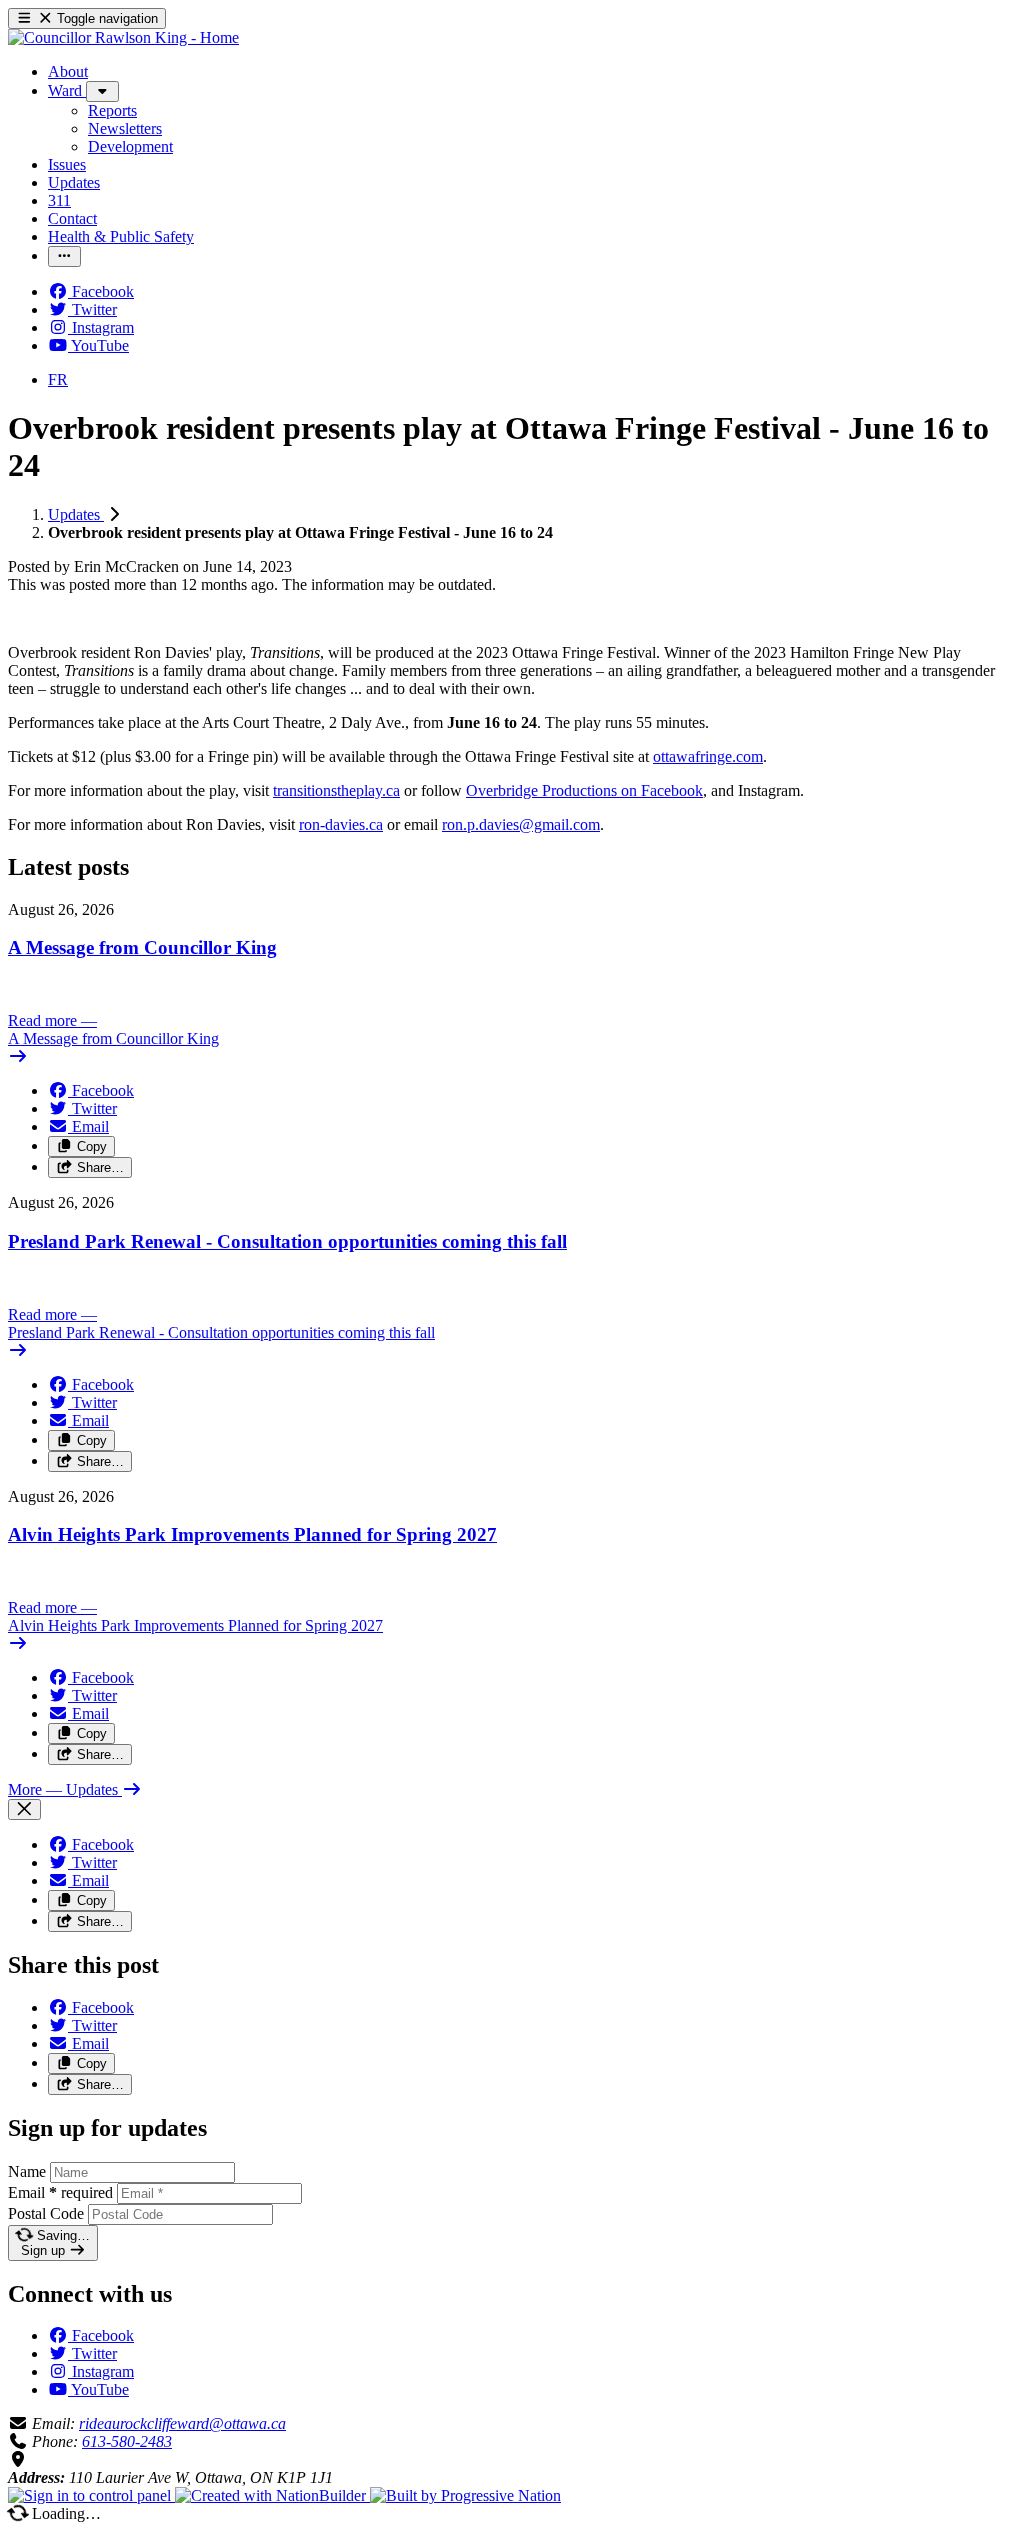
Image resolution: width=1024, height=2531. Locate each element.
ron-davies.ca (341, 824)
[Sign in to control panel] (91, 2495)
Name (27, 2171)
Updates (76, 514)
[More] (102, 91)
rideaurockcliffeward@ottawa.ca (182, 2423)
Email (60, 2192)
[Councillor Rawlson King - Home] (123, 37)
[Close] (24, 1809)
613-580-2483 (127, 2441)
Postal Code (46, 2213)
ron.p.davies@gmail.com (521, 824)
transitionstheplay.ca (336, 790)
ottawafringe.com (708, 756)
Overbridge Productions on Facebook (584, 790)
